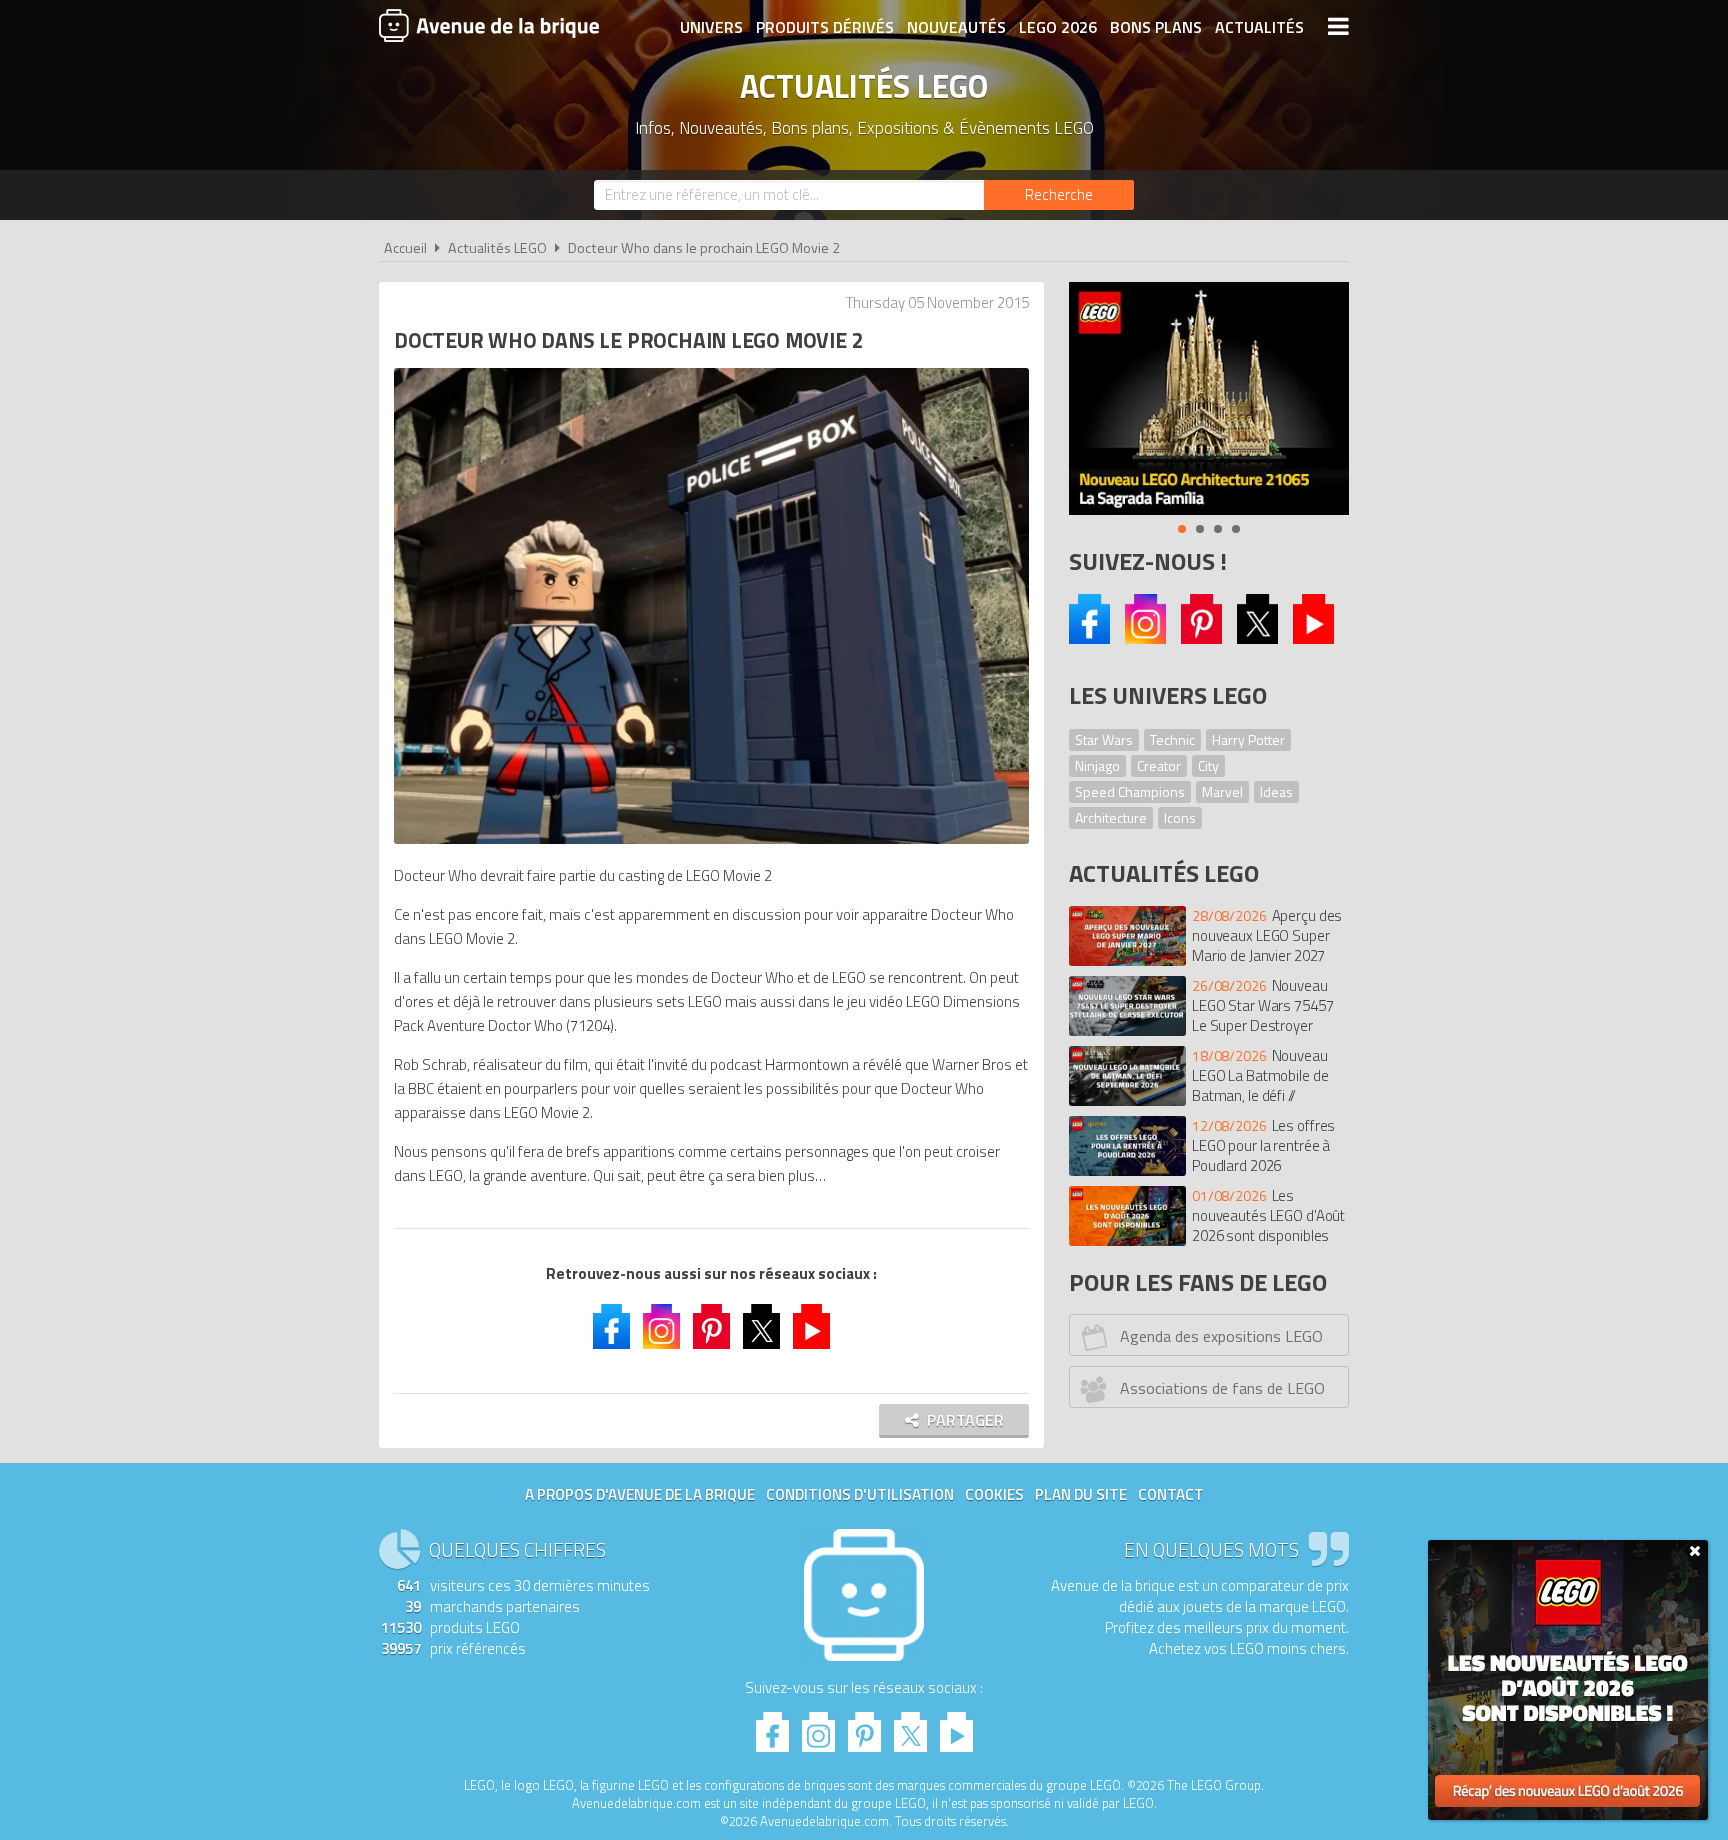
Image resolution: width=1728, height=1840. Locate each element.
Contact (1171, 1494)
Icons (1180, 817)
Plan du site (1081, 1494)
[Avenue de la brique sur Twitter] (761, 1329)
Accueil (405, 248)
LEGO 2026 (1058, 27)
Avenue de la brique (489, 25)
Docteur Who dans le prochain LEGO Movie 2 (704, 248)
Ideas (1276, 791)
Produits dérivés (825, 27)
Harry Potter (1248, 739)
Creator (1159, 765)
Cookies (994, 1494)
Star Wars (1104, 739)
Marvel (1222, 791)
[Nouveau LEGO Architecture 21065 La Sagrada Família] (1209, 398)
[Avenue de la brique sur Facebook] (1089, 638)
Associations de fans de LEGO (1222, 1388)
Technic (1172, 739)
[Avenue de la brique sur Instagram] (1145, 638)
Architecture (1111, 817)
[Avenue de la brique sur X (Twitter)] (1257, 638)
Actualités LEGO (497, 248)
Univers (711, 27)
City (1208, 765)
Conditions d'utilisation (860, 1494)
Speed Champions (1130, 791)
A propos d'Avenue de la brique (640, 1494)
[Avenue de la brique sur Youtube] (1313, 638)
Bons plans (1156, 27)
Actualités (1259, 27)
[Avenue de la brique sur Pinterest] (1201, 638)
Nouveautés (956, 27)
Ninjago (1097, 765)
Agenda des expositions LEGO (1221, 1336)
